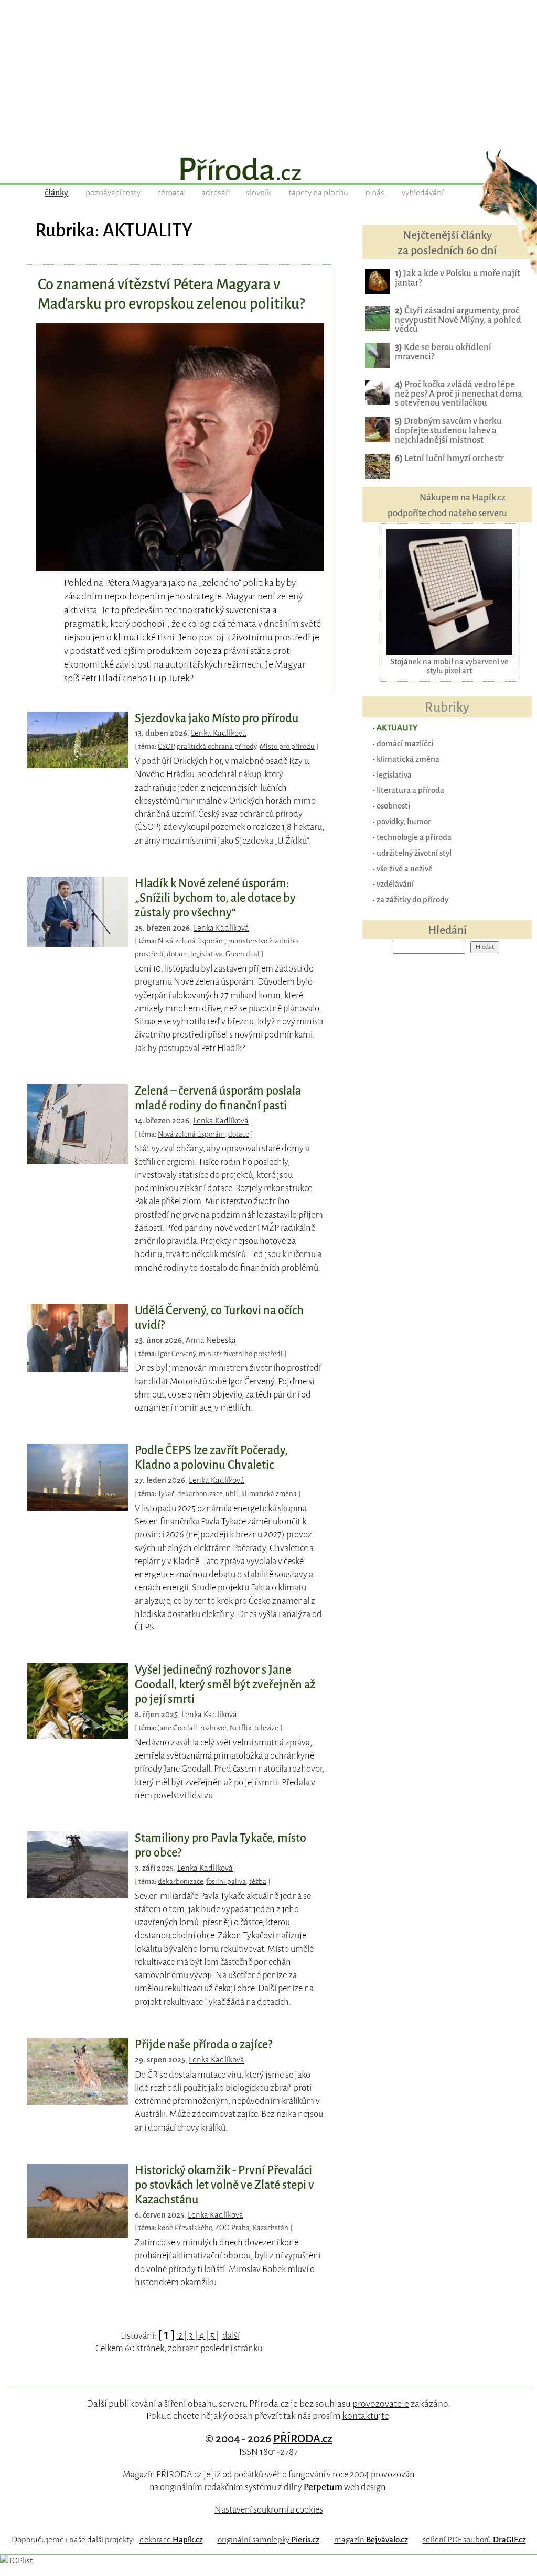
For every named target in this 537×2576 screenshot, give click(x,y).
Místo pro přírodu (287, 746)
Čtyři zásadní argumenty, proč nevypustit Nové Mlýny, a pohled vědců (458, 320)
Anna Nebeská (211, 1340)
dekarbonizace (200, 1494)
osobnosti (393, 806)
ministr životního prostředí (241, 1354)
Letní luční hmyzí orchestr (449, 458)
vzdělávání (395, 884)
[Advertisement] (268, 73)
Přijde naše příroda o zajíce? (203, 2045)
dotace (177, 954)
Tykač (166, 1494)
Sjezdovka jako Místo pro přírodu (217, 718)
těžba (258, 1881)
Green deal (243, 954)
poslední (216, 2348)
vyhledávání (423, 193)
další (231, 2336)
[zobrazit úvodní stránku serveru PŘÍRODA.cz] (268, 170)
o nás (375, 193)
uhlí (232, 1494)
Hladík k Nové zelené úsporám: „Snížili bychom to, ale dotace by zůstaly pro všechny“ (215, 898)
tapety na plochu (318, 193)
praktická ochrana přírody (217, 746)
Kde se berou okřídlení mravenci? (443, 352)
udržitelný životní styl (414, 853)
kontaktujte (366, 2416)
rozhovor (213, 1728)
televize (266, 1728)
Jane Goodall (178, 1728)
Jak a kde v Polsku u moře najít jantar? (458, 278)
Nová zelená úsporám (191, 941)
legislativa (206, 954)
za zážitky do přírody (412, 899)
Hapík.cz (489, 498)
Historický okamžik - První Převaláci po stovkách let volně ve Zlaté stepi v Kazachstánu (224, 2185)
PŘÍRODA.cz (303, 2439)
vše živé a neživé (405, 869)
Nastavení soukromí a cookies (269, 2510)
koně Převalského (185, 2228)
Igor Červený (177, 1354)
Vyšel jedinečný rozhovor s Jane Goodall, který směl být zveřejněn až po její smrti (225, 1685)
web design (345, 2487)
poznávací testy (113, 193)
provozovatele (381, 2404)
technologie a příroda (414, 837)
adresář (215, 193)
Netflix (240, 1728)
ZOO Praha (232, 2228)
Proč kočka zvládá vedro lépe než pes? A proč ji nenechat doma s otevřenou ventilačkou (459, 394)
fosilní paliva (226, 1881)
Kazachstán (271, 2228)
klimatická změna (269, 1494)
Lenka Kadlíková (219, 733)
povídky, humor (404, 821)
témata (171, 193)
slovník (259, 193)
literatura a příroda (410, 790)
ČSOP (166, 746)
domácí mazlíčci (405, 743)
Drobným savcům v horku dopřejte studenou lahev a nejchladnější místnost (448, 430)
